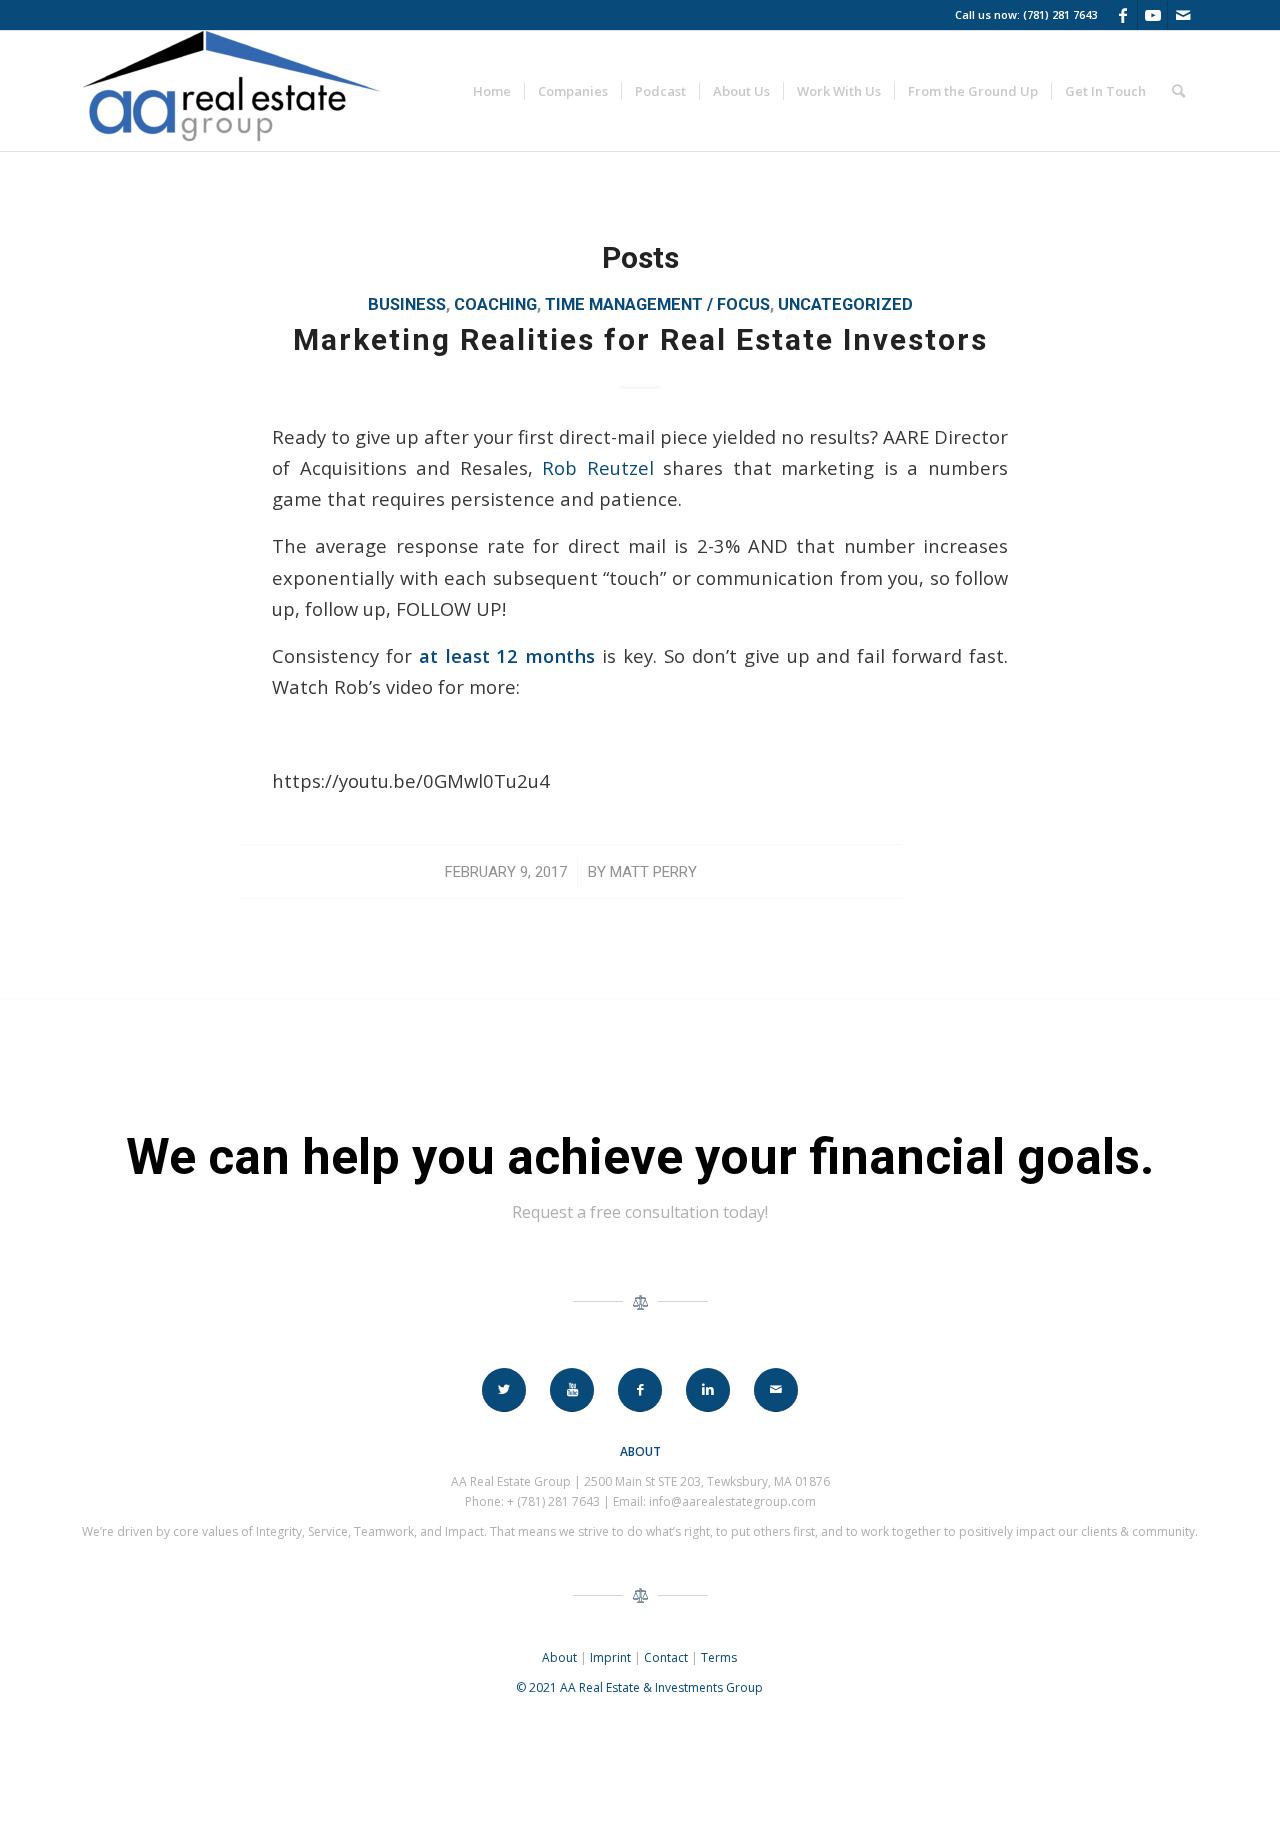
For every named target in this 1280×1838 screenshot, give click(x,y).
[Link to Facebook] (1122, 15)
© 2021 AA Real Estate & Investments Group (639, 1687)
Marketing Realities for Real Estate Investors (640, 339)
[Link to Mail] (1183, 15)
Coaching (495, 304)
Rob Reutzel (598, 467)
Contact (666, 1657)
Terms (719, 1657)
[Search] (1178, 91)
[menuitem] (492, 91)
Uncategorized (845, 304)
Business (407, 304)
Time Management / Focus (657, 304)
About (559, 1657)
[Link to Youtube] (1152, 15)
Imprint (610, 1657)
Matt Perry (653, 872)
